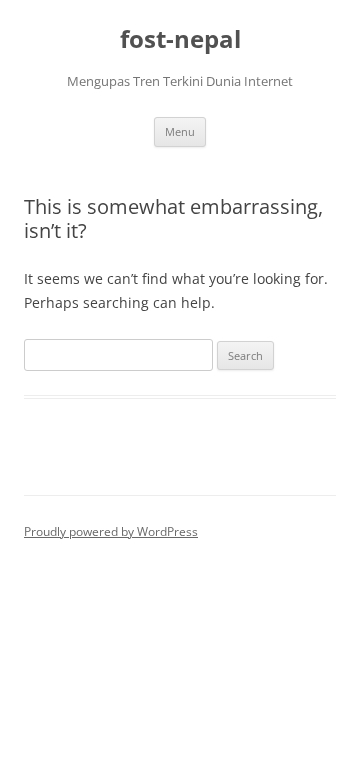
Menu (180, 131)
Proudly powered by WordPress (111, 531)
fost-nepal (180, 39)
